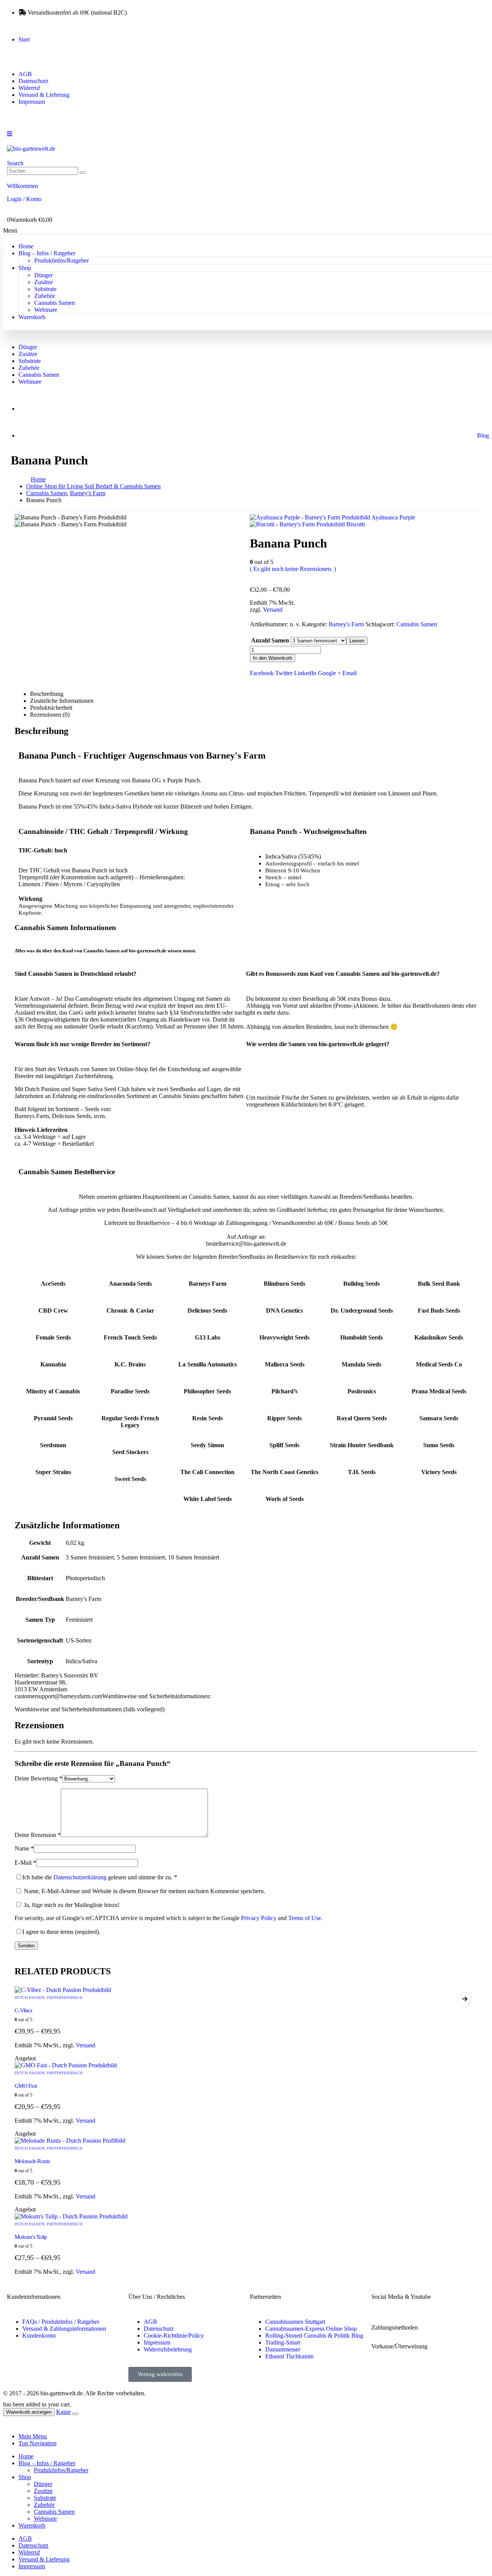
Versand (273, 610)
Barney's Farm (346, 624)
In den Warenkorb (273, 658)
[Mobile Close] (8, 2423)
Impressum (32, 102)
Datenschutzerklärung (80, 1877)
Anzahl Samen (270, 640)
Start (24, 39)
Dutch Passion (30, 1998)
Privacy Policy (259, 1918)
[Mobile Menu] (10, 134)
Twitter (284, 673)
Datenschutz (33, 81)
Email (350, 673)
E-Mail (25, 1863)
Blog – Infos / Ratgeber (47, 253)
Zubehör (45, 296)
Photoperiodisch (65, 1998)
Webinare (46, 310)
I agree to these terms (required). (61, 1932)
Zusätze (44, 282)
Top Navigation (37, 2443)
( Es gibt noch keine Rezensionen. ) (293, 569)
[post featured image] (63, 1990)
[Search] (83, 173)
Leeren (357, 641)
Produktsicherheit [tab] (51, 708)
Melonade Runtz (32, 2161)
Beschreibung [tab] (47, 694)
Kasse (63, 2412)
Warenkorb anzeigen (29, 2412)
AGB (25, 74)
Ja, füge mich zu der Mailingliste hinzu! (71, 1905)
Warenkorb (32, 317)
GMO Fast (26, 2086)
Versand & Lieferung (44, 95)
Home (26, 246)
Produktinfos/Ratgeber (61, 260)
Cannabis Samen (55, 303)
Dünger (43, 275)
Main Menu (33, 2436)
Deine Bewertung (38, 1778)
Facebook (262, 673)
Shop (25, 268)
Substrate (45, 289)
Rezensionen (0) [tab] (50, 715)
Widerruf (29, 88)
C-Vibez (23, 2010)
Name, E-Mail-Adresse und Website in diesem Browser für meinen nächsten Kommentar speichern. (145, 1891)
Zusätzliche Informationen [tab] (62, 701)
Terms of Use (305, 1918)
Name (24, 1848)
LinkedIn (305, 673)
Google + (329, 673)
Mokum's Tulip (31, 2237)
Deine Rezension (38, 1835)
